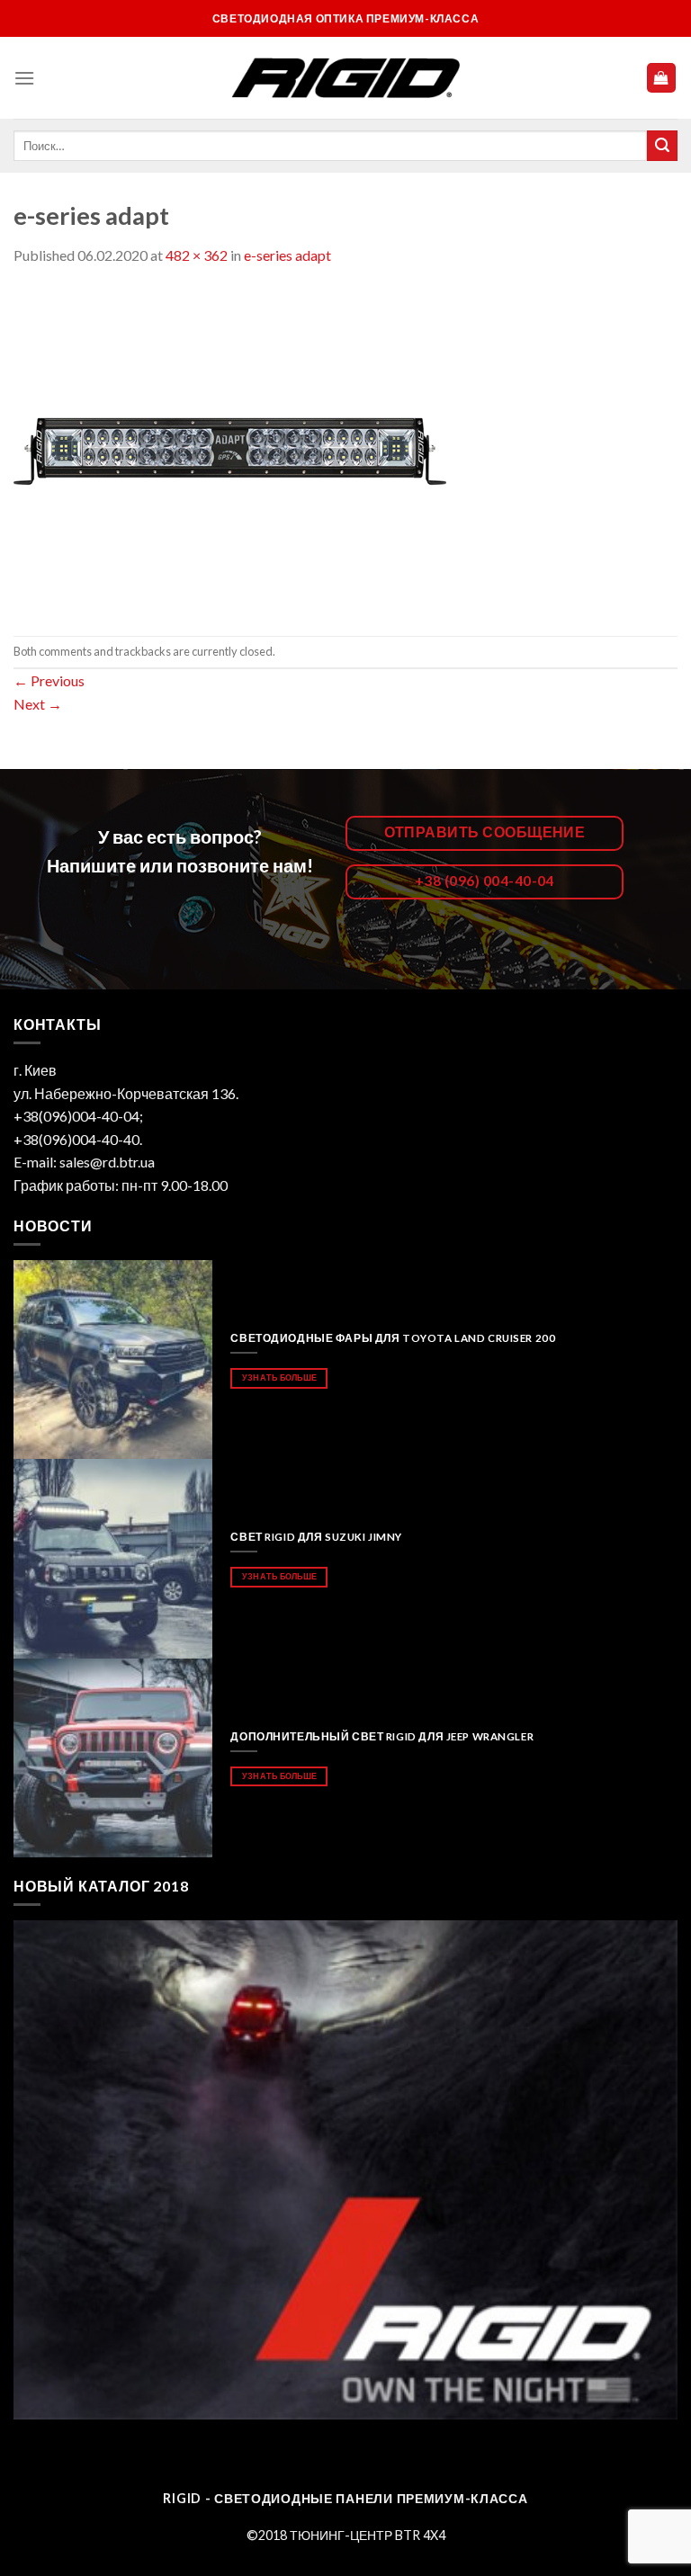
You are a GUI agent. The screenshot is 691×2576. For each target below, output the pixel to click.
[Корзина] (662, 78)
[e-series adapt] (230, 449)
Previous (49, 680)
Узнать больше (279, 1377)
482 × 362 (197, 255)
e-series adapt (287, 255)
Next (38, 704)
